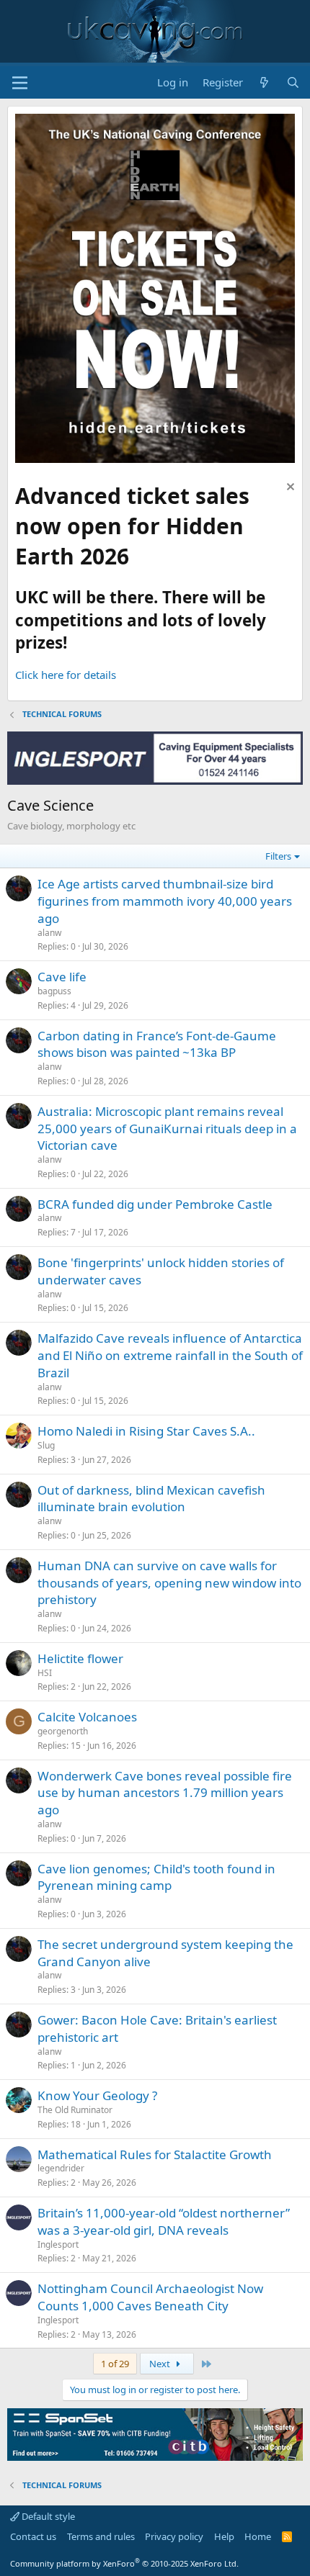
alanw (49, 933)
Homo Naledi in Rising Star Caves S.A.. (146, 1431)
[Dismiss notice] (289, 488)
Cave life (62, 977)
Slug (46, 1445)
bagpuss (54, 991)
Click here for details (66, 675)
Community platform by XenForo (124, 2563)
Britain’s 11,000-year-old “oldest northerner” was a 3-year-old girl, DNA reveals (164, 2221)
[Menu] (20, 83)
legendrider (61, 2168)
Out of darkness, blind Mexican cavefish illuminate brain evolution (151, 1499)
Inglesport (58, 2244)
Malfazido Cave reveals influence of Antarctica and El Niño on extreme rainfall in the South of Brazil (170, 1355)
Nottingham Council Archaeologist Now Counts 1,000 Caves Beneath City (150, 2297)
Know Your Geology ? (97, 2095)
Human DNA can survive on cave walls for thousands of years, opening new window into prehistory (169, 1583)
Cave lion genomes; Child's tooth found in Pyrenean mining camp (156, 1877)
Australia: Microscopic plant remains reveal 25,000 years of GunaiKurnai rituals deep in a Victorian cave (167, 1129)
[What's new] (264, 82)
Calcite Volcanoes (87, 1717)
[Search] (293, 82)
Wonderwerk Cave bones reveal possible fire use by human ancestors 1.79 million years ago (165, 1793)
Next (161, 2364)
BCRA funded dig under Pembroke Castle (155, 1204)
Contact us (33, 2536)
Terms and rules (101, 2536)
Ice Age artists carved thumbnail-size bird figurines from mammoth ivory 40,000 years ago (165, 901)
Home (258, 2536)
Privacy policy (174, 2536)
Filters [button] (278, 856)
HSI (45, 1673)
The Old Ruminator (75, 2110)
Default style (47, 2516)
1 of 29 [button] (115, 2364)
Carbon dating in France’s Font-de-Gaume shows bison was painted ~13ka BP (157, 1044)
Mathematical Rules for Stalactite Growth (155, 2154)
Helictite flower (80, 1658)
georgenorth (63, 1731)
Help (224, 2536)
